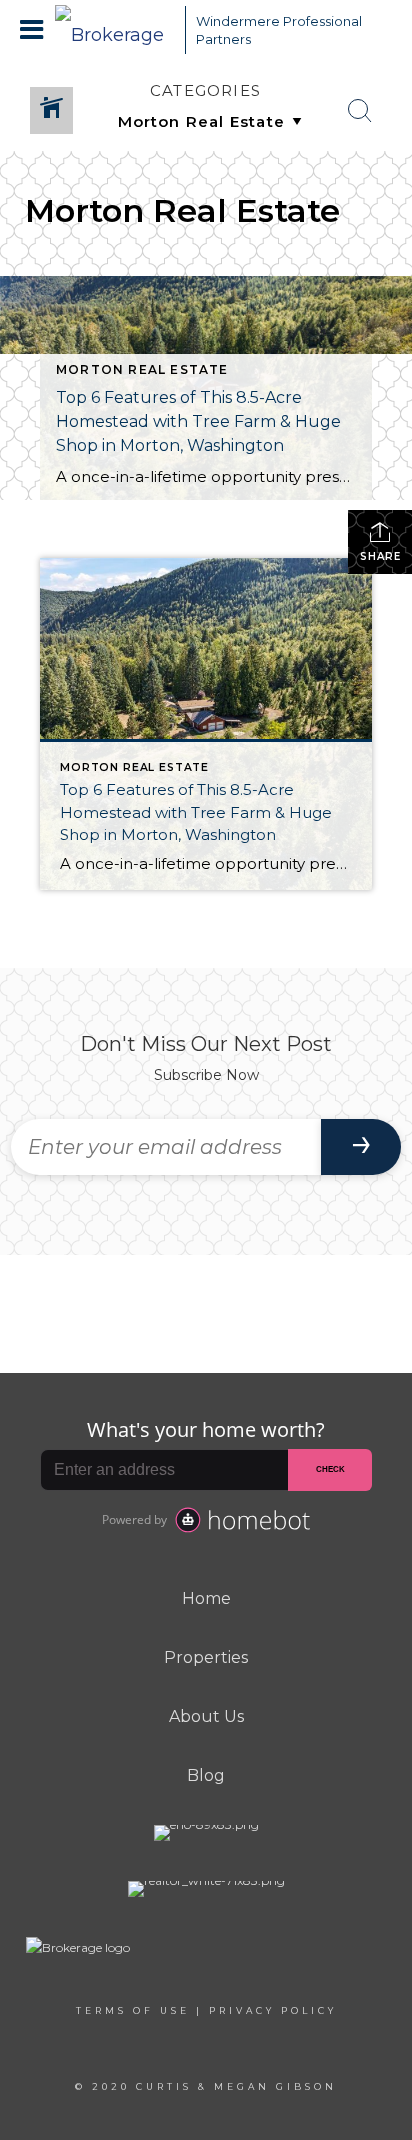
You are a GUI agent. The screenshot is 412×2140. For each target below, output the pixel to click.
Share (380, 556)
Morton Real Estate (142, 369)
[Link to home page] (115, 30)
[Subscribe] (361, 1147)
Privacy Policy (273, 2010)
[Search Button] (360, 111)
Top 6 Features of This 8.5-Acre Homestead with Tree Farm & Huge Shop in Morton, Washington (198, 421)
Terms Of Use (133, 2010)
